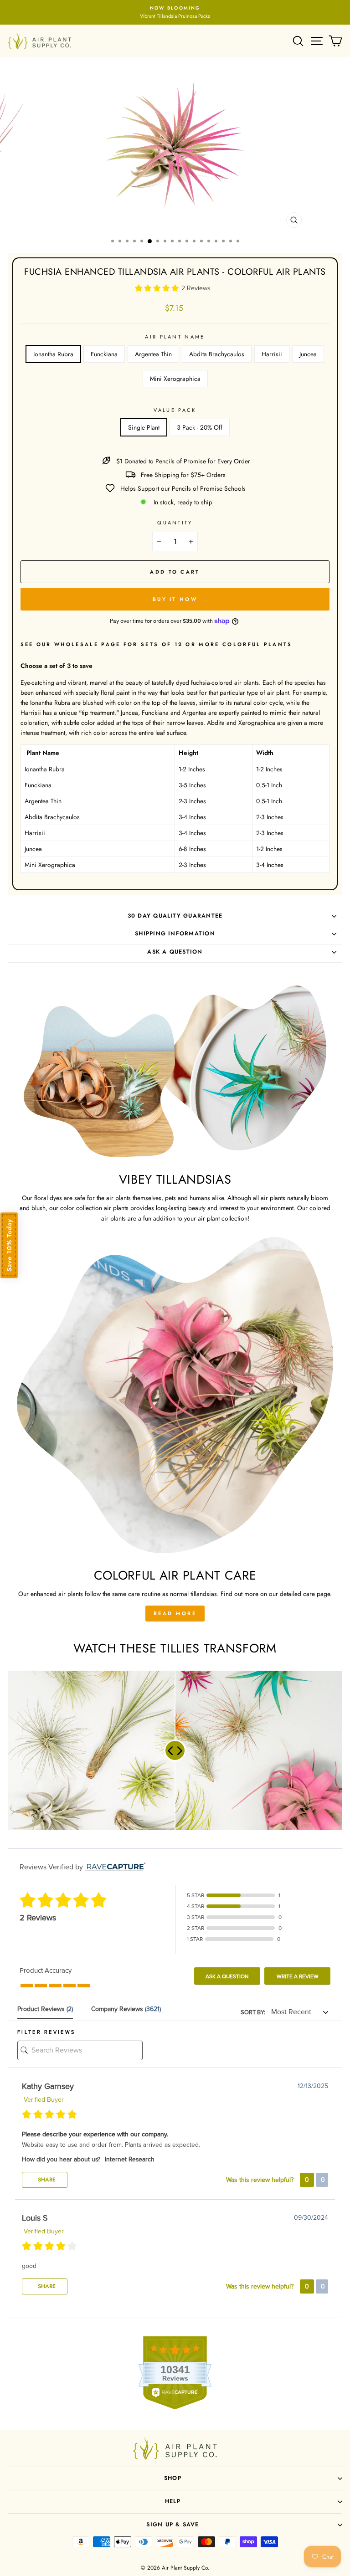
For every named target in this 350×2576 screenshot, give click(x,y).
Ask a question (175, 952)
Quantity (175, 523)
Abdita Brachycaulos (217, 354)
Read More (175, 1613)
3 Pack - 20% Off (200, 427)
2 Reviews (196, 288)
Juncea (308, 354)
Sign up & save (172, 2525)
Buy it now (175, 599)
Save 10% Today (9, 1245)
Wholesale (76, 644)
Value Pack (175, 410)
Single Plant (144, 427)
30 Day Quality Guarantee (175, 916)
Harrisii (272, 354)
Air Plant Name (175, 337)
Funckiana (104, 354)
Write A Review (298, 1976)
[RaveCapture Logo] (114, 1867)
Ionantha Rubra (53, 354)
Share (46, 2180)
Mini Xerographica (175, 379)
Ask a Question (227, 1976)
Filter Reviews (46, 2032)
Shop (173, 2478)
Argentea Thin (153, 354)
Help (173, 2501)
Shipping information (175, 934)
